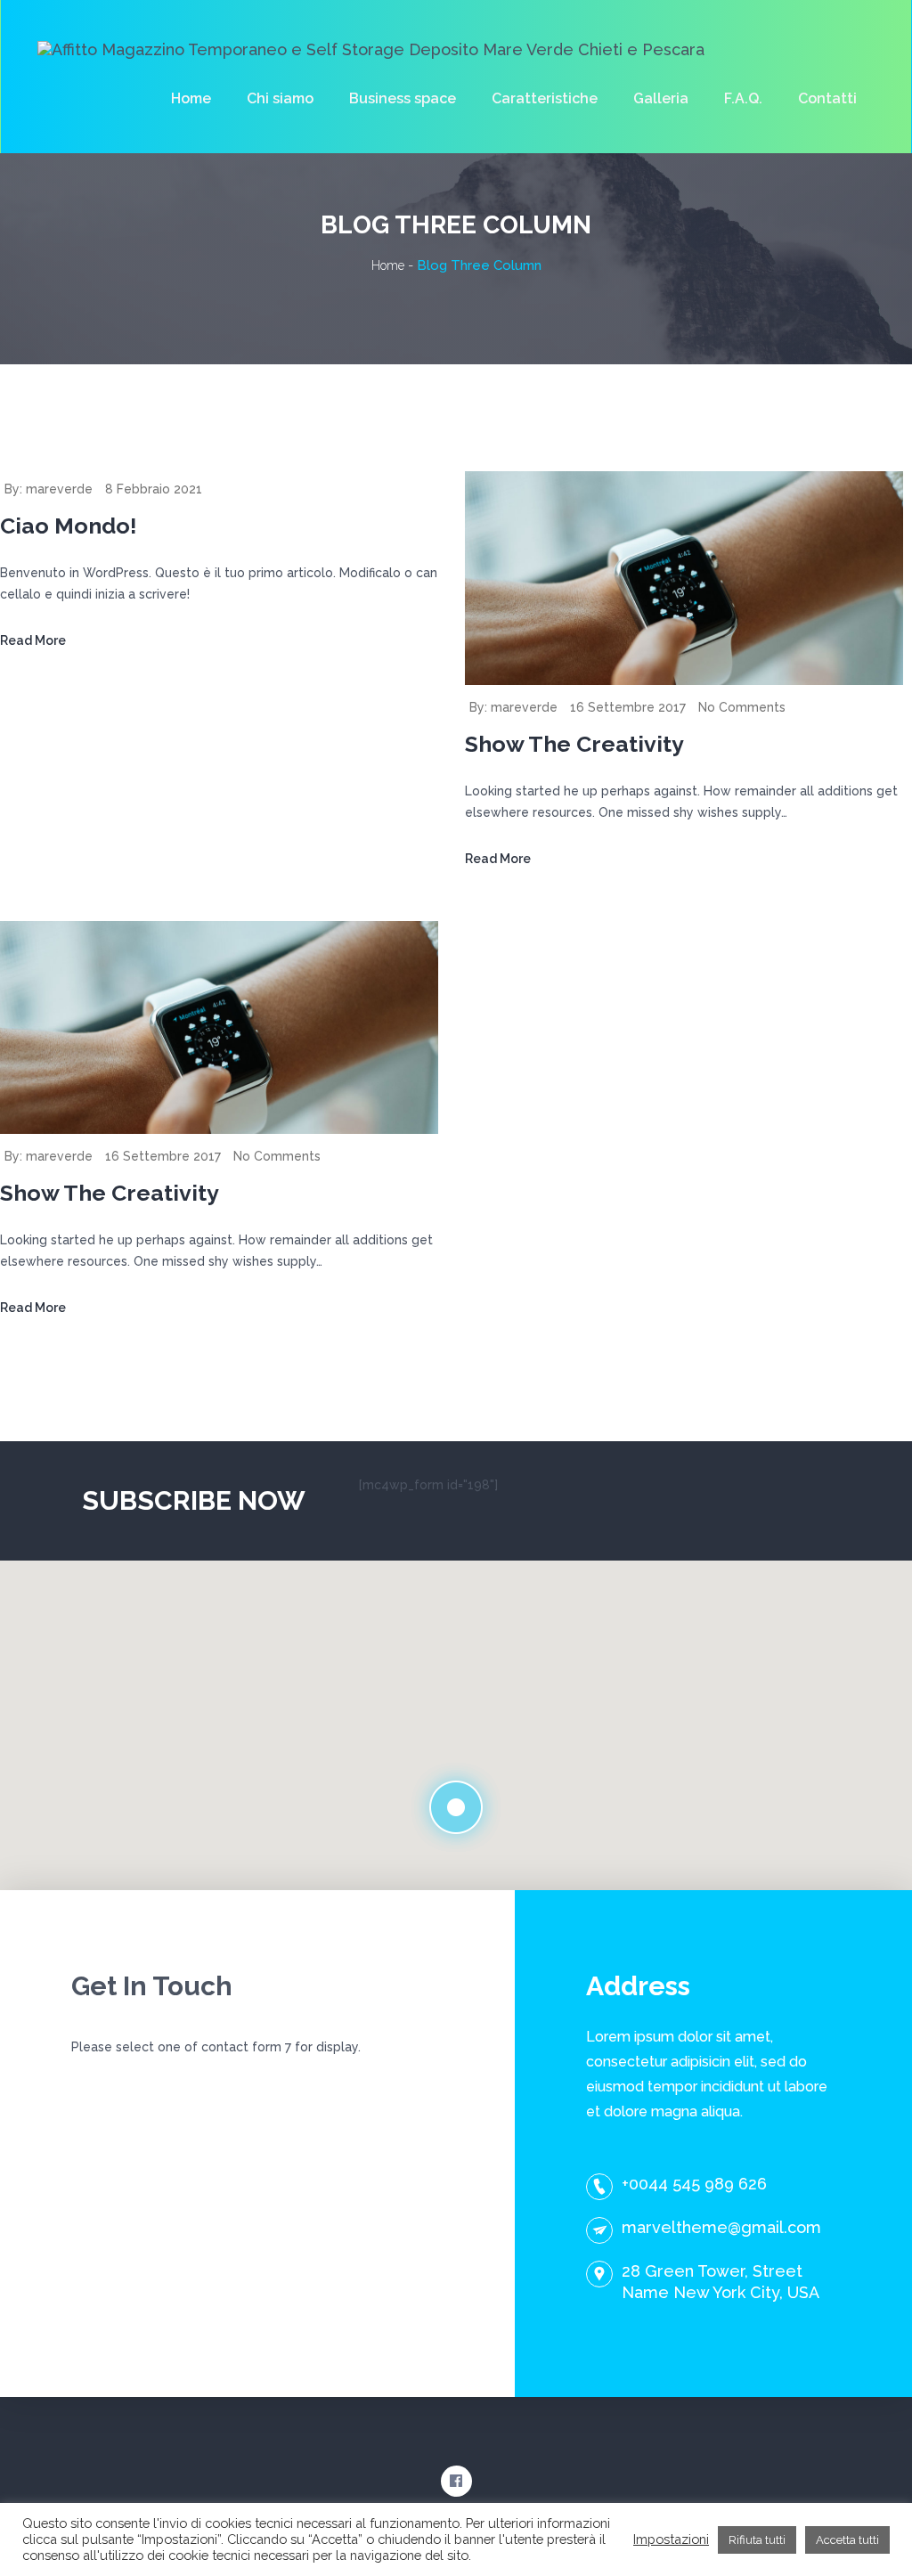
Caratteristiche (545, 98)
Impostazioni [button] (671, 2539)
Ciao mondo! (69, 526)
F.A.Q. (743, 98)
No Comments (742, 707)
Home (191, 98)
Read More (33, 640)
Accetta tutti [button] (847, 2540)
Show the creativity (574, 744)
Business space (403, 98)
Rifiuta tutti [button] (757, 2540)
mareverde (59, 489)
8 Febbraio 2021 (154, 489)
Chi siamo (280, 98)
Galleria (661, 98)
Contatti (827, 98)
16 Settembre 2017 (628, 707)
